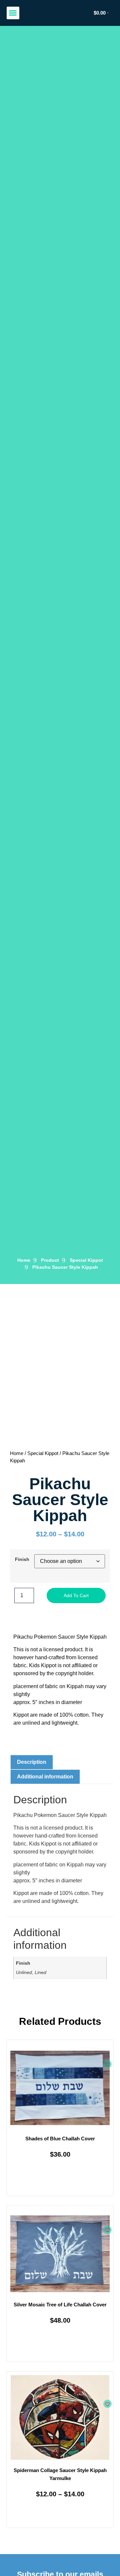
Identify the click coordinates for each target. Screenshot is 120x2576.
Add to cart (76, 1595)
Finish (22, 1559)
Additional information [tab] (45, 1777)
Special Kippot (86, 1260)
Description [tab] (32, 1762)
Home (17, 1453)
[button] (13, 13)
